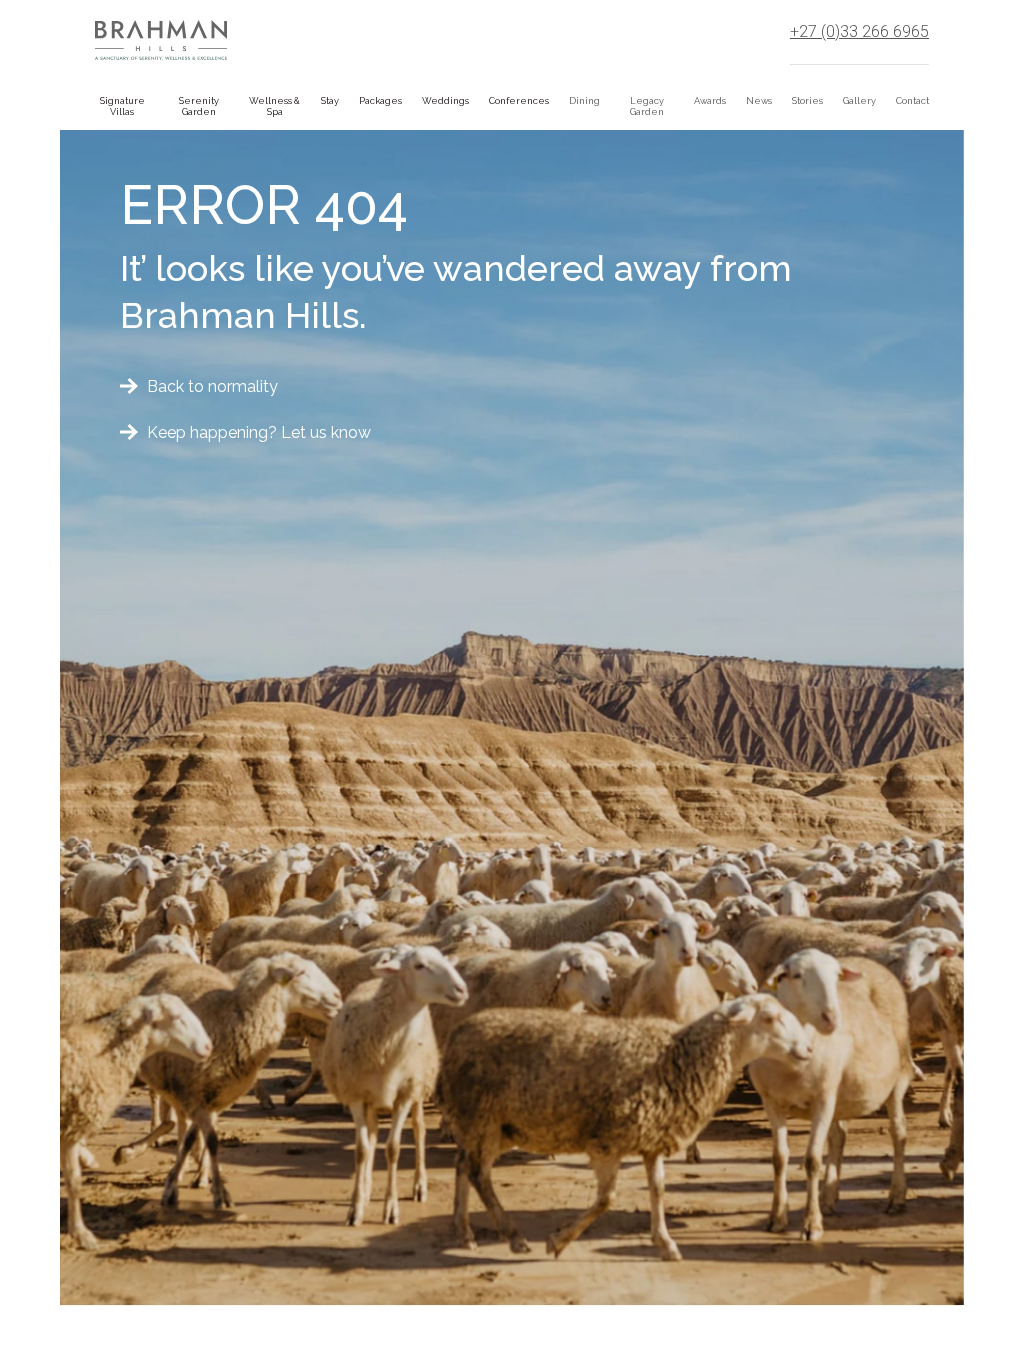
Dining (584, 100)
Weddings (445, 100)
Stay (330, 100)
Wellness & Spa (274, 106)
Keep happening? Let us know (259, 432)
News (759, 100)
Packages (380, 100)
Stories (807, 100)
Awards (710, 100)
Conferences (519, 100)
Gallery (859, 100)
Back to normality (212, 386)
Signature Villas (122, 106)
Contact (912, 100)
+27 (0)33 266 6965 (859, 31)
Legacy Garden (647, 106)
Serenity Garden (199, 106)
